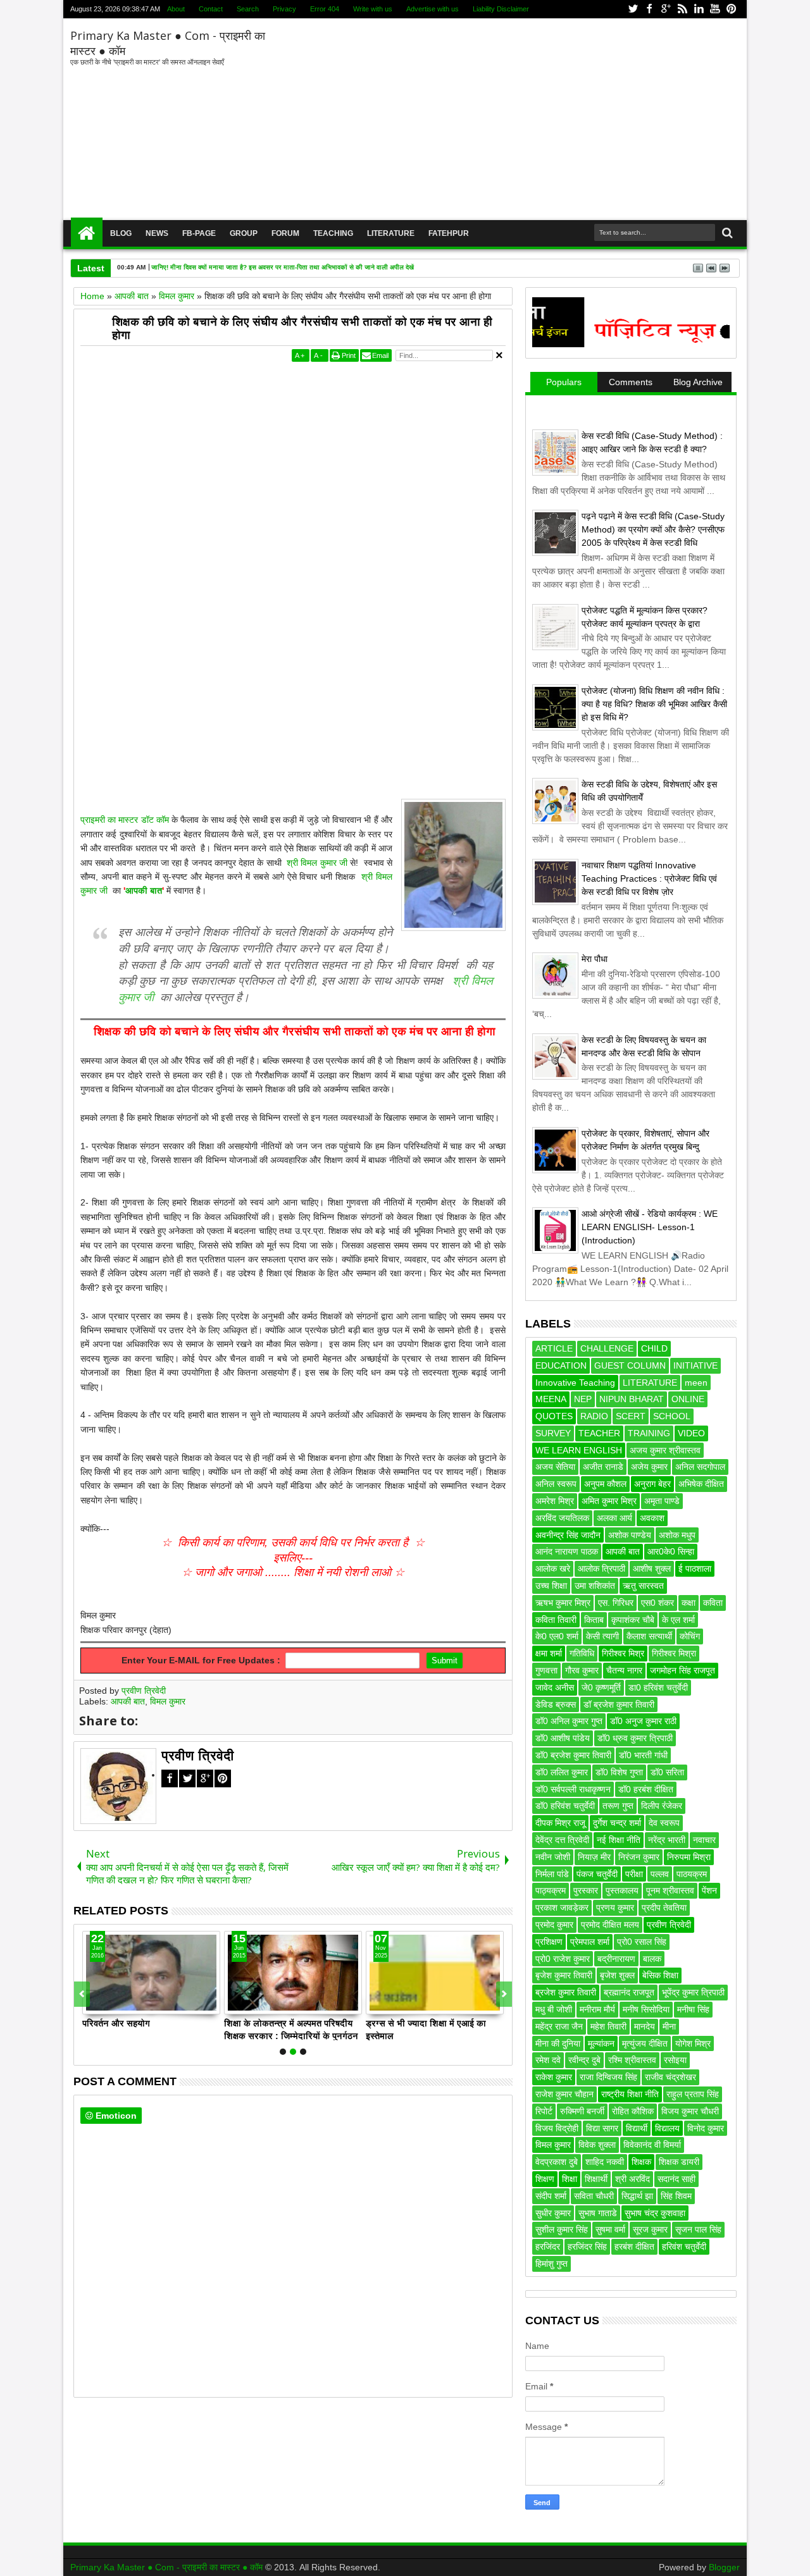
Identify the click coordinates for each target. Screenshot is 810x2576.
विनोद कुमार (706, 2128)
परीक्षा (634, 1874)
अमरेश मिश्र (555, 1501)
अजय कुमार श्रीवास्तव (665, 1450)
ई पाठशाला (695, 1568)
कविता (713, 1603)
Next (82, 1994)
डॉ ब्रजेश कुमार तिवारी (619, 1704)
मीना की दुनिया (558, 2043)
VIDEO (691, 1433)
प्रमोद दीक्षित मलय (610, 1925)
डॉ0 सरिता (667, 1772)
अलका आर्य (614, 1518)
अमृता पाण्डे (662, 1501)
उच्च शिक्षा (551, 1586)
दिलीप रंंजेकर (662, 1806)
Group (244, 233)
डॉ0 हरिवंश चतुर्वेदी (565, 1806)
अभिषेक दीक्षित (701, 1484)
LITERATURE (650, 1383)
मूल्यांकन (601, 2043)
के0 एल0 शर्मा (557, 1636)
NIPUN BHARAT (632, 1399)
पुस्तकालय (622, 1890)
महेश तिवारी (608, 2026)
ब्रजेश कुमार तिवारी (566, 1992)
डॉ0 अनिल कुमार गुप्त (569, 1721)
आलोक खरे (553, 1568)
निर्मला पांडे (552, 1874)
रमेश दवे (548, 2060)
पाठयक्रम (692, 1874)
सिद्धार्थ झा (637, 2196)
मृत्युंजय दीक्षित (645, 2043)
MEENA (551, 1399)
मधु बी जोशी (554, 2009)
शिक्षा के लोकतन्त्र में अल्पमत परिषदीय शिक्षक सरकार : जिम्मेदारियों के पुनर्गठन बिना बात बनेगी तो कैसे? (291, 2029)
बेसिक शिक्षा (660, 1975)
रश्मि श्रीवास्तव (632, 2060)
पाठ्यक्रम (551, 1890)
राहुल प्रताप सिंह (693, 2094)
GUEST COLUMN (630, 1365)
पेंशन (709, 1890)
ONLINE (688, 1399)
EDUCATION (561, 1365)
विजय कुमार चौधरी (690, 2111)
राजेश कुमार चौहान (564, 2094)
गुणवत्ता (546, 1670)
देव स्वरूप (664, 1823)
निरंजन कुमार (639, 1857)
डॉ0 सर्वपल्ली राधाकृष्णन (573, 1789)
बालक (652, 1959)
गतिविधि (582, 1653)
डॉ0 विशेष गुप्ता (619, 1772)
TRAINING (649, 1433)
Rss (682, 9)
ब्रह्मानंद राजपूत (629, 1992)
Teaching (333, 233)
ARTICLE (554, 1348)
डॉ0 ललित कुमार (562, 1772)
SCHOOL (672, 1416)
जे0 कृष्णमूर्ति (601, 1687)
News (157, 233)
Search (248, 9)
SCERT (631, 1416)
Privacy (284, 9)
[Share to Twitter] (106, 2004)
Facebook (649, 9)
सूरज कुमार (650, 2229)
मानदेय (645, 2026)
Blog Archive (698, 382)
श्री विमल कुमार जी (316, 863)
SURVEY (553, 1433)
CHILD (654, 1348)
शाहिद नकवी (605, 2162)
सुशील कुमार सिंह (562, 2229)
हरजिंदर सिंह (587, 2246)
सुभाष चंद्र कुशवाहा (655, 2213)
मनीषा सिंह (693, 2009)
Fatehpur (449, 233)
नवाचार (704, 1840)
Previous (504, 1994)
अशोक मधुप (677, 1535)
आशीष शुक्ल (652, 1568)
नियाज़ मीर (594, 1857)
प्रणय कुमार (615, 1907)
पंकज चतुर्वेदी (597, 1874)
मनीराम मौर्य (597, 2009)
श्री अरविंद (632, 2179)
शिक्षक (641, 2162)
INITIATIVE (695, 1365)
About (176, 9)
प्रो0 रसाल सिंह (642, 1942)
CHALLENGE (607, 1348)
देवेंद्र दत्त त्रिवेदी (562, 1840)
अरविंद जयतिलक (562, 1518)
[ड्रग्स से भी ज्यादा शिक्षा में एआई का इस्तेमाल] (435, 1973)
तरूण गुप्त (618, 1806)
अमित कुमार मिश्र (609, 1501)
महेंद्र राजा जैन (559, 2026)
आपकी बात (144, 891)
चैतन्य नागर (624, 1670)
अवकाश (652, 1518)
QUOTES (554, 1416)
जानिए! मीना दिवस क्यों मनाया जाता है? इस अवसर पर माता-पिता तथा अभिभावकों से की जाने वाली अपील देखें (283, 267)
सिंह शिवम (676, 2196)
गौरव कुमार (582, 1670)
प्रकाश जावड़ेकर (562, 1907)
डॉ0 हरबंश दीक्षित (646, 1789)
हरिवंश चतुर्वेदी (684, 2246)
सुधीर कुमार (553, 2213)
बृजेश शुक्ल (617, 1975)
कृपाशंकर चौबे (633, 1620)
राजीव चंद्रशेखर (670, 2077)
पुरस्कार (586, 1890)
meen (696, 1383)
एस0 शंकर (657, 1603)
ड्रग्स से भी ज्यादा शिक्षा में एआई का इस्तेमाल (426, 2029)
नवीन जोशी (553, 1857)
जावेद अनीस (555, 1687)
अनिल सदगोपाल (700, 1467)
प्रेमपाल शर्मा (590, 1942)
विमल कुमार (168, 1701)
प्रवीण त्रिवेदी (144, 1691)
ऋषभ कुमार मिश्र (563, 1603)
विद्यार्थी (637, 2128)
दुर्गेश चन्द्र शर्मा (617, 1823)
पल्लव (660, 1874)
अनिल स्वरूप (556, 1484)
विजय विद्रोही (557, 2128)
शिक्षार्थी (596, 2179)
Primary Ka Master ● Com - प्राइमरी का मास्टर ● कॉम (168, 2567)
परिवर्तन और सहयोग (116, 2023)
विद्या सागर (602, 2128)
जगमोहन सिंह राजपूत (682, 1670)
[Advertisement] (505, 120)
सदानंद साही (676, 2179)
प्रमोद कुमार (554, 1925)
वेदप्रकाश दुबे (557, 2162)
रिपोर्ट (544, 2111)
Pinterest (732, 9)
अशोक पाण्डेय (630, 1535)
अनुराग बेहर (652, 1484)
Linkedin (699, 9)
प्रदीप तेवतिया (664, 1907)
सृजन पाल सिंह (698, 2229)
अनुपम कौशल (605, 1484)
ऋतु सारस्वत (643, 1586)
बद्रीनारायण (616, 1959)
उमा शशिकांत (595, 1586)
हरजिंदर (548, 2246)
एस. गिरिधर (616, 1603)
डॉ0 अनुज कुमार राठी (643, 1721)
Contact (211, 9)
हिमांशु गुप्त (551, 2264)
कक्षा (688, 1603)
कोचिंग (690, 1636)
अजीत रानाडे (603, 1467)
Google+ (666, 9)
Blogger (724, 2567)
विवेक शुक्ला (597, 2145)
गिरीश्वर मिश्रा (674, 1653)
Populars (564, 382)
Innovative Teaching (575, 1383)
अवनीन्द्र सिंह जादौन (568, 1535)
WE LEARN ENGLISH (579, 1450)
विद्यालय (667, 2128)
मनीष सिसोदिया (646, 2009)
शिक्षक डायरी (679, 2162)
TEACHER (599, 1433)
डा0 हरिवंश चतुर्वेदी (658, 1687)
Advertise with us (433, 9)
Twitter (633, 9)
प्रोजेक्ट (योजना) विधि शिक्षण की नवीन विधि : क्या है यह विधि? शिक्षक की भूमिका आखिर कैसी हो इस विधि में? (654, 704)
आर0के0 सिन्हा (671, 1551)
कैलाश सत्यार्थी (649, 1636)
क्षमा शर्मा (549, 1653)
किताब (594, 1620)
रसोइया (675, 2060)
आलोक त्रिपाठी (601, 1568)
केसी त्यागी (602, 1636)
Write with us (373, 9)
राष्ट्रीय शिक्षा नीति (630, 2094)
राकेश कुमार (554, 2077)
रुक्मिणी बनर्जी (582, 2111)
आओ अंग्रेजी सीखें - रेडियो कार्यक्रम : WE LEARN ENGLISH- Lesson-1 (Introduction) (650, 1227)
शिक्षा (570, 2179)
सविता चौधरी (594, 2196)
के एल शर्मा (678, 1620)
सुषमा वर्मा (610, 2229)
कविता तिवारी (556, 1620)
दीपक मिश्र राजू (560, 1823)
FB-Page (199, 233)
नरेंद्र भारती (667, 1840)
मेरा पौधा (595, 959)
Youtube (715, 9)
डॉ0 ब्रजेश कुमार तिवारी (573, 1755)
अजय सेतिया (555, 1467)
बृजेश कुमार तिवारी (564, 1975)
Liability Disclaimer (501, 9)
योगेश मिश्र (693, 2043)
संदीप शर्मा (551, 2196)
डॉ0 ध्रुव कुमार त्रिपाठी (635, 1738)
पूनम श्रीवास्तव (670, 1890)
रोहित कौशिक (633, 2111)
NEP (583, 1399)
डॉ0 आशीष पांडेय (563, 1738)
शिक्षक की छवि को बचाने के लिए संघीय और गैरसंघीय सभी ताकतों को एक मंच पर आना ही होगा (302, 329)
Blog (121, 233)
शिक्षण (545, 2179)
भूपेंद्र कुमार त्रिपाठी (693, 1992)
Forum (285, 233)
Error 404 (325, 9)
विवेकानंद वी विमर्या (652, 2145)
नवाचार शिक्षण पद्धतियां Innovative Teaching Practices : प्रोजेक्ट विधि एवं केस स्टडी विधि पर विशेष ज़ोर (649, 878)
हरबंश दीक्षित (634, 2246)
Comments (631, 382)
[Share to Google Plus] (120, 2004)
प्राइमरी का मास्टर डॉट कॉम (125, 820)
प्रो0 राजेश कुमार (563, 1959)
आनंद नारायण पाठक (567, 1551)
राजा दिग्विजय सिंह (608, 2077)
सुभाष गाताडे (598, 2213)
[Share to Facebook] (92, 2004)
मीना (669, 2026)
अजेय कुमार (649, 1467)
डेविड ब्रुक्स (556, 1704)
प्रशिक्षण (549, 1942)
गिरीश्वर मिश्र (623, 1653)
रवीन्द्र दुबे (584, 2060)
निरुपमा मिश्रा (689, 1857)
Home (87, 233)
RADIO (594, 1416)
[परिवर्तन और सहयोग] (151, 1973)
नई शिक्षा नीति (619, 1840)
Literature (391, 233)
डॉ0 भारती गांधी (643, 1755)
